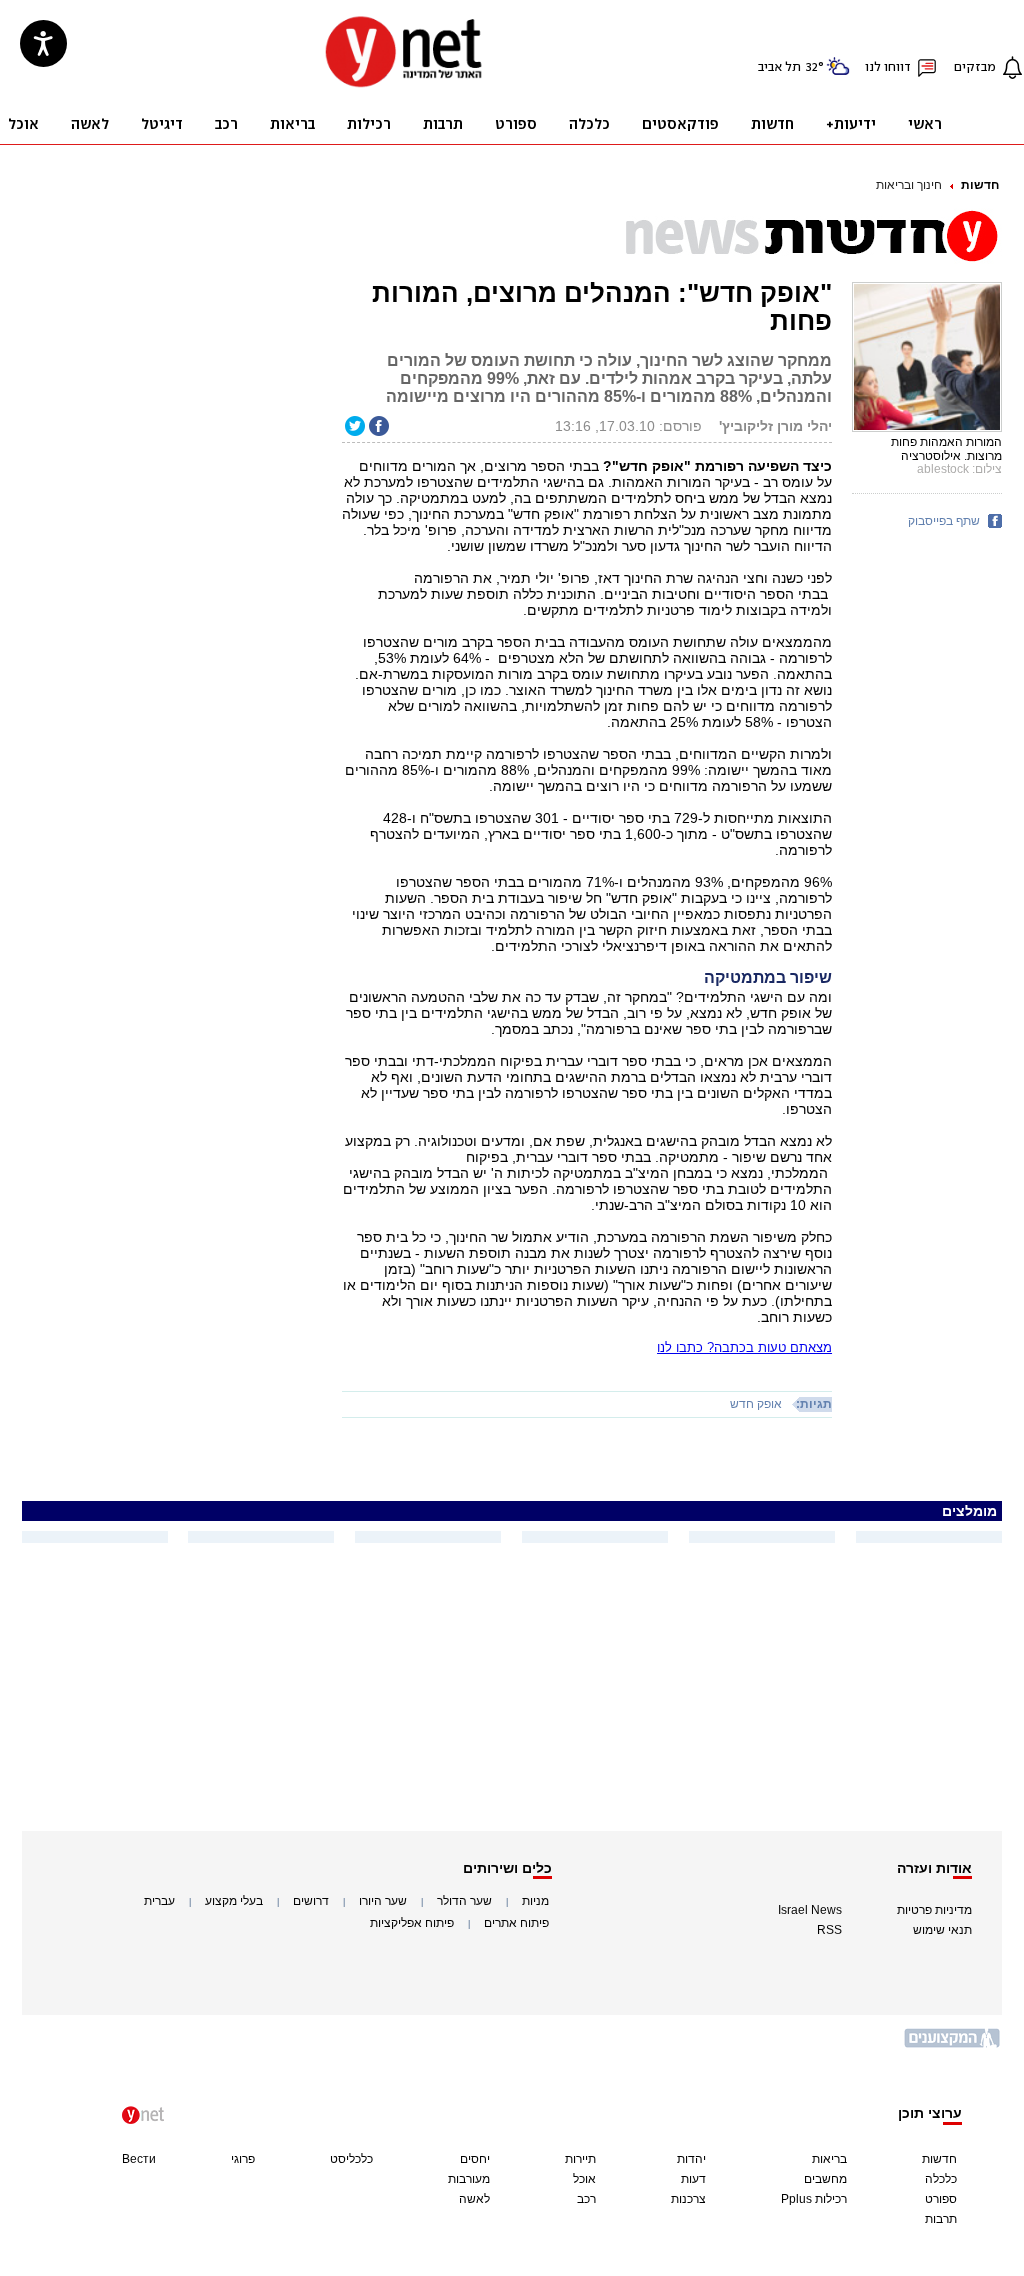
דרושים (311, 1901)
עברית (159, 1901)
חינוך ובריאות (909, 185)
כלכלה (941, 2179)
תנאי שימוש (942, 1930)
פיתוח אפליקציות (412, 1923)
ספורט (941, 2199)
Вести (139, 2159)
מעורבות (469, 2179)
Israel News (810, 1910)
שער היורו (383, 1901)
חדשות (980, 185)
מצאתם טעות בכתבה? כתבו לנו (744, 1347)
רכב (586, 2199)
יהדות (691, 2159)
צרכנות (688, 2199)
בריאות (829, 2159)
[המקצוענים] (953, 2045)
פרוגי (243, 2159)
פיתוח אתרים (516, 1923)
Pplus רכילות (814, 2199)
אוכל (584, 2179)
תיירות (580, 2159)
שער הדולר (464, 1901)
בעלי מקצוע (234, 1901)
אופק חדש (756, 1404)
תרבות (941, 2219)
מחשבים (825, 2179)
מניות (535, 1901)
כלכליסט (351, 2159)
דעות (693, 2179)
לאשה (474, 2199)
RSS (829, 1930)
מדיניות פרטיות (934, 1910)
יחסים (475, 2159)
